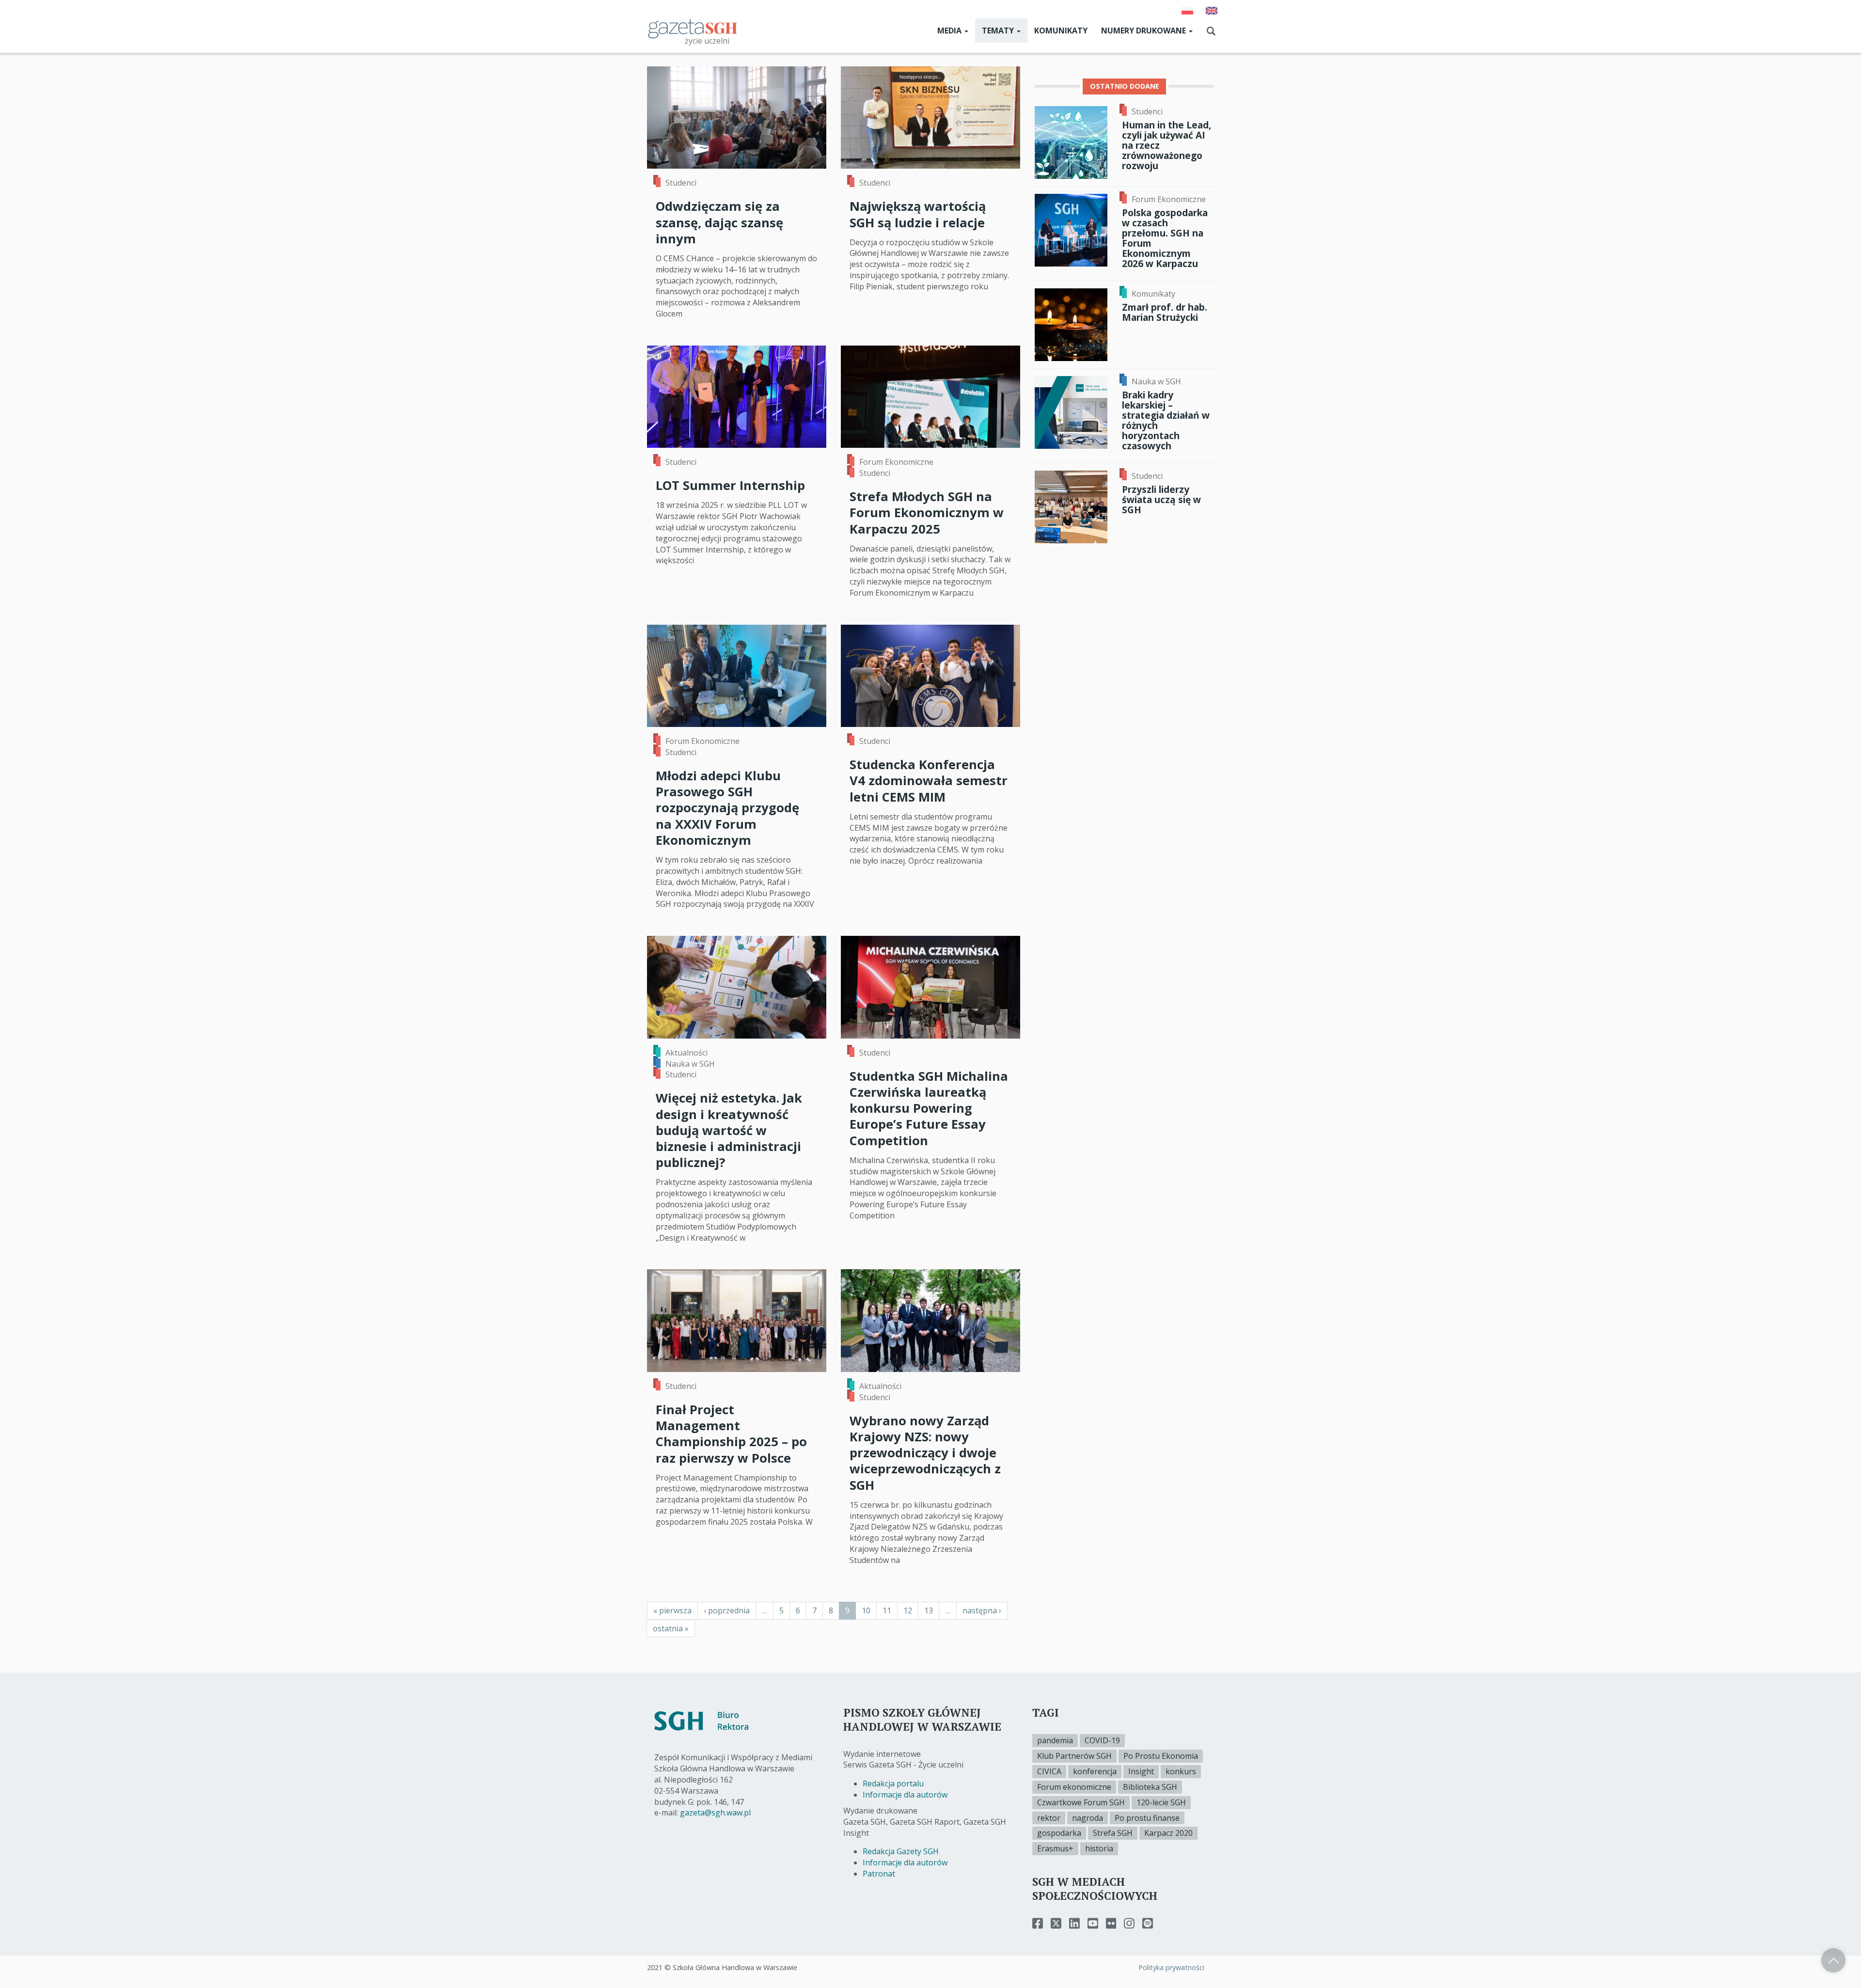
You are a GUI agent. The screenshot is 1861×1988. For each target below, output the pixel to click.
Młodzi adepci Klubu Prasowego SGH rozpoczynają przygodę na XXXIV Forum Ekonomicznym (727, 808)
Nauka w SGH (690, 1064)
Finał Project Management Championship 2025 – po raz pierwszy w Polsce (731, 1434)
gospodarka (1059, 1833)
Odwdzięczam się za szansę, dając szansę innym (719, 222)
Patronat (879, 1874)
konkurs (1181, 1771)
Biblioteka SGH (1150, 1787)
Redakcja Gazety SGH (901, 1851)
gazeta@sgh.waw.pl (715, 1813)
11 (890, 1610)
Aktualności (686, 1053)
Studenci (681, 183)
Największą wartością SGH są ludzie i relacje (918, 214)
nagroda (1088, 1818)
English (1212, 11)
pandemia (1055, 1740)
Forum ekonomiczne (1074, 1787)
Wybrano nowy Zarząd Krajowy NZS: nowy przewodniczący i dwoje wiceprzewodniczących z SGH (925, 1453)
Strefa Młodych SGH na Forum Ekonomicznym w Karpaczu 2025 (927, 513)
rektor (1049, 1818)
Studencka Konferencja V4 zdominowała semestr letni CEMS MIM (929, 781)
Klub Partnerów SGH (1074, 1756)
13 (932, 1610)
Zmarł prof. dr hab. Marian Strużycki (1165, 312)
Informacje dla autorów (905, 1795)
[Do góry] (1833, 1960)
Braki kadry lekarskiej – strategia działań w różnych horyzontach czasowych (1166, 420)
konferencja (1095, 1771)
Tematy (999, 31)
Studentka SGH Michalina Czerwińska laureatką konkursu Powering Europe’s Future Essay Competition (929, 1108)
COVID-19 (1102, 1740)
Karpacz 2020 (1168, 1833)
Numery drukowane (1144, 31)
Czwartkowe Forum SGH (1081, 1802)
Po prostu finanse (1147, 1818)
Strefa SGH (1113, 1833)
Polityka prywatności (1171, 1967)
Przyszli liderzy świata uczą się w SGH (1161, 499)
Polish (1187, 11)
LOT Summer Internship (730, 485)
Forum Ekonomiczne (896, 462)
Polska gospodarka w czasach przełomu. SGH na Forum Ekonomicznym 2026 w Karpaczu (1165, 238)
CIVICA (1049, 1771)
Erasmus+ (1055, 1848)
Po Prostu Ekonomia (1161, 1756)
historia (1099, 1848)
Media (950, 31)
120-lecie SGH (1161, 1802)
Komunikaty (1061, 31)
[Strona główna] (693, 28)
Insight (1141, 1771)
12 (911, 1610)
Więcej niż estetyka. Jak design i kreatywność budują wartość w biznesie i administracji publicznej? (729, 1130)
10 (869, 1610)
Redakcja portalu (893, 1783)
